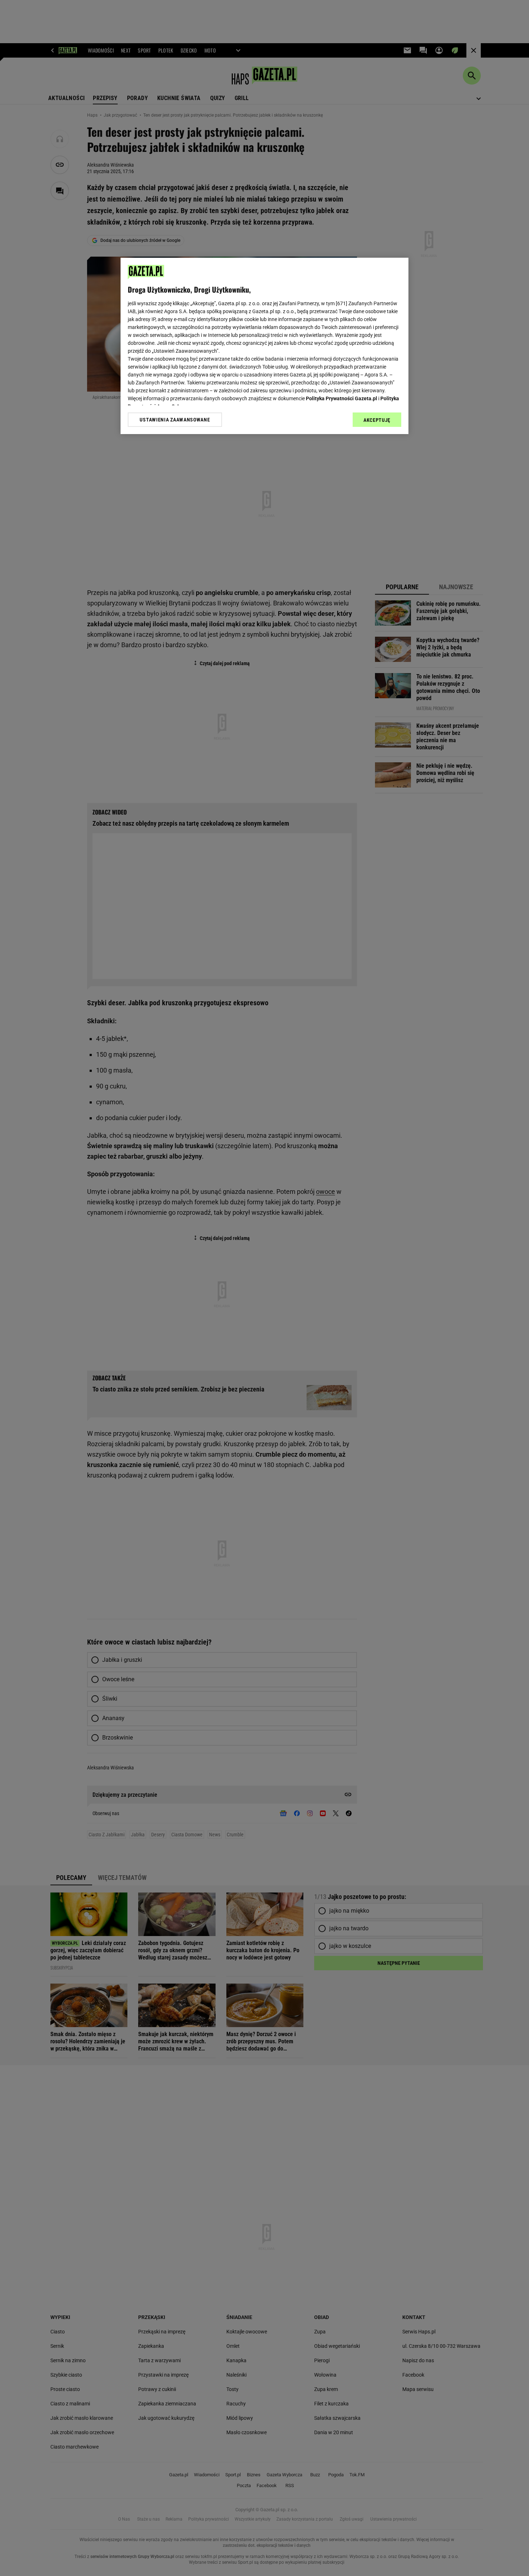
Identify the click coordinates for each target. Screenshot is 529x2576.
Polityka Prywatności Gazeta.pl (342, 398)
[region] (264, 346)
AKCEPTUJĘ (377, 420)
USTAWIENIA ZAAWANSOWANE (175, 420)
